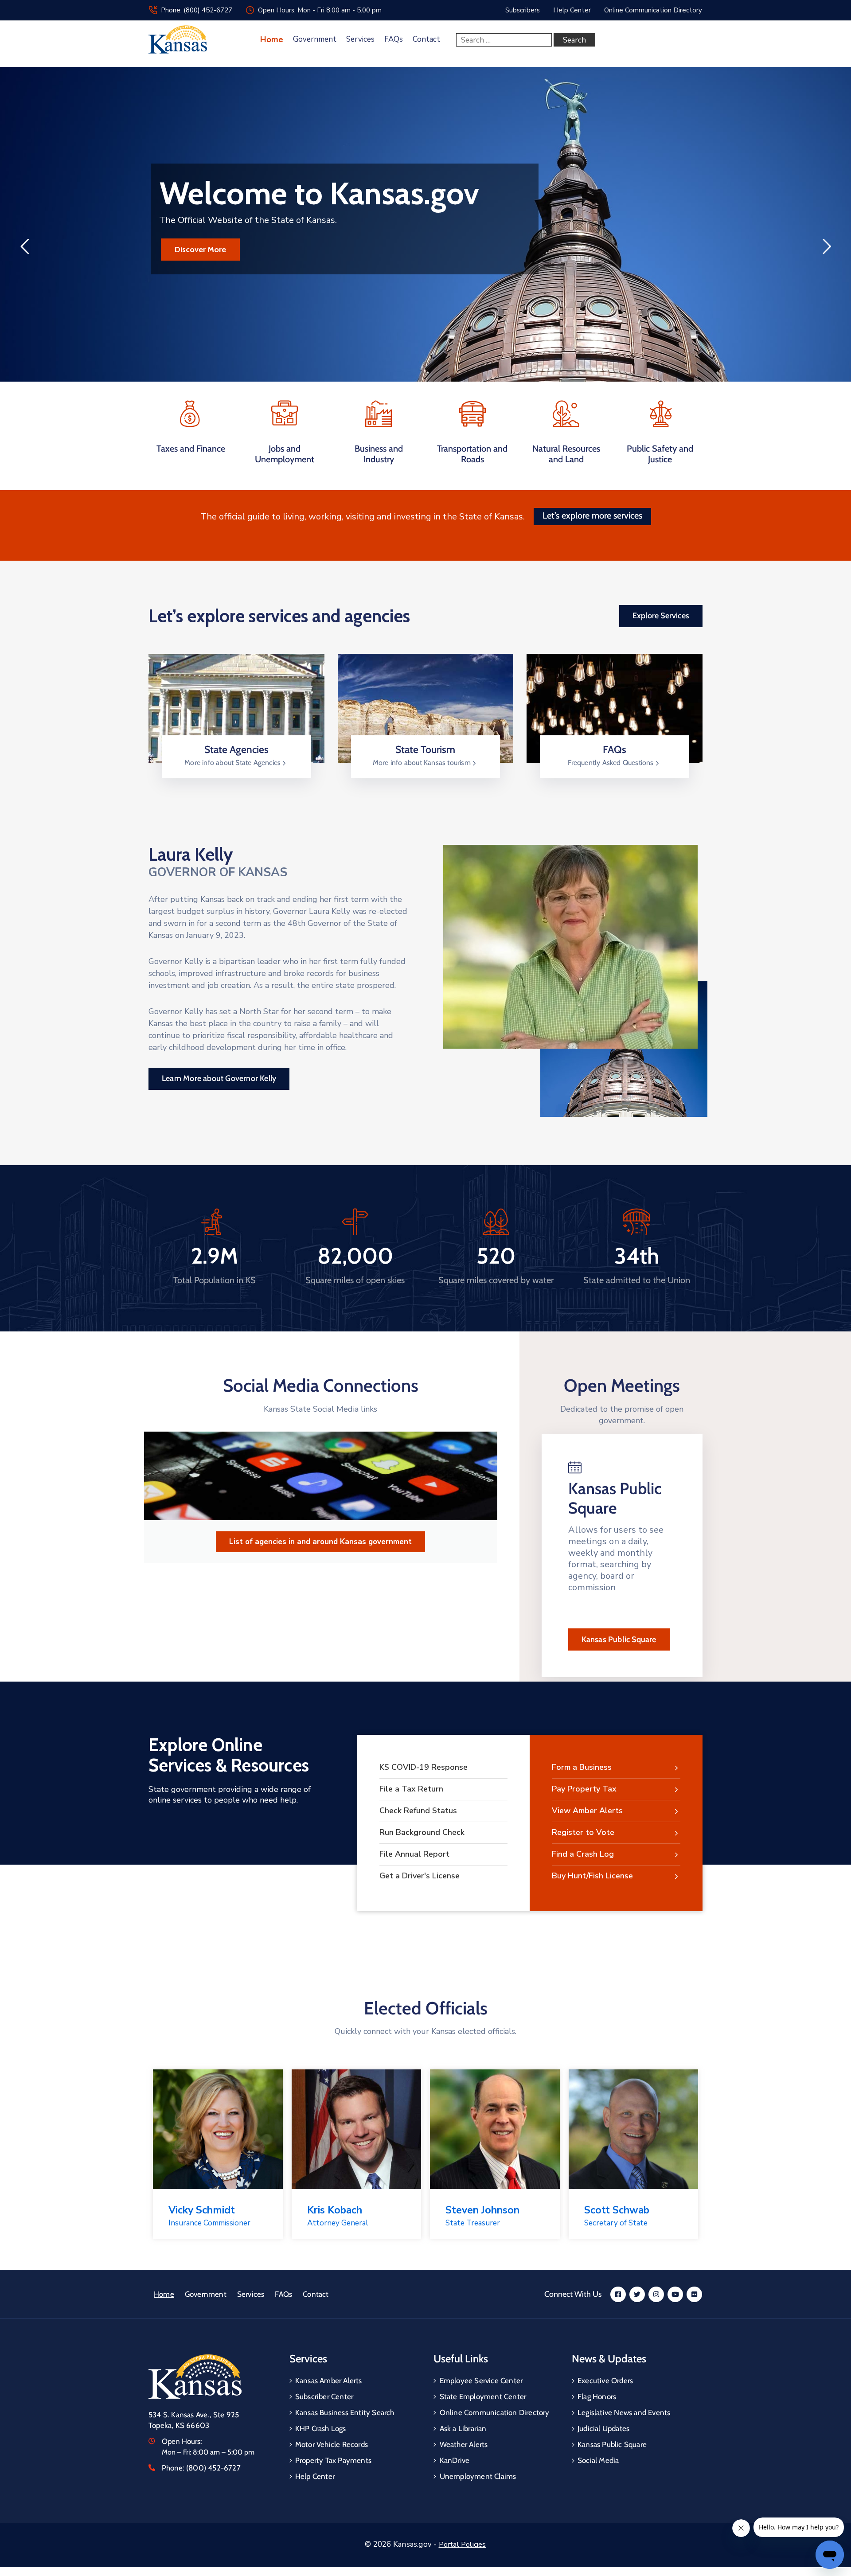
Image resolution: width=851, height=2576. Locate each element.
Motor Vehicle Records (332, 2444)
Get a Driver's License (420, 1876)
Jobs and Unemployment (285, 454)
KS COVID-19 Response (424, 1767)
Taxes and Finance (191, 449)
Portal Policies (463, 2545)
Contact (426, 39)
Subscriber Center (324, 2396)
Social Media (598, 2460)
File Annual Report (414, 1854)
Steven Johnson (482, 2210)
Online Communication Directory (495, 2412)
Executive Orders (605, 2381)
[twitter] (637, 2294)
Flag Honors (597, 2396)
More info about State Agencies (233, 763)
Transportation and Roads (472, 454)
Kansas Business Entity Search (345, 2412)
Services (360, 39)
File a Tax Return (411, 1789)
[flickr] (694, 2294)
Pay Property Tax (584, 1789)
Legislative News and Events (624, 2412)
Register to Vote (583, 1832)
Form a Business (582, 1767)
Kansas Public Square (619, 1639)
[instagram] (656, 2294)
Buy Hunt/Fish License (592, 1876)
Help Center (315, 2476)
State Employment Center (483, 2396)
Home (272, 39)
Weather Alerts (464, 2444)
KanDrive (455, 2460)
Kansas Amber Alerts (329, 2381)
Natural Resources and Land (566, 454)
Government (315, 39)
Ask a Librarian (463, 2428)
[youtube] (675, 2294)
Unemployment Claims (478, 2476)
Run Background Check (422, 1832)
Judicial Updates (603, 2428)
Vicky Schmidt (202, 2210)
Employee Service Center (481, 2381)
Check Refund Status (418, 1811)
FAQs (394, 39)
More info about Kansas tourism (423, 763)
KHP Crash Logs (321, 2428)
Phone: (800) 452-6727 (197, 10)
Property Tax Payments (333, 2460)
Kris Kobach (335, 2210)
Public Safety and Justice (660, 454)
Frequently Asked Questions (611, 763)
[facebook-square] (618, 2294)
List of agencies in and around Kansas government (320, 1542)
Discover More (200, 250)
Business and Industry (379, 454)
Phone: (201, 2468)
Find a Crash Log (583, 1854)
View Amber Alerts (587, 1811)
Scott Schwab (617, 2210)
